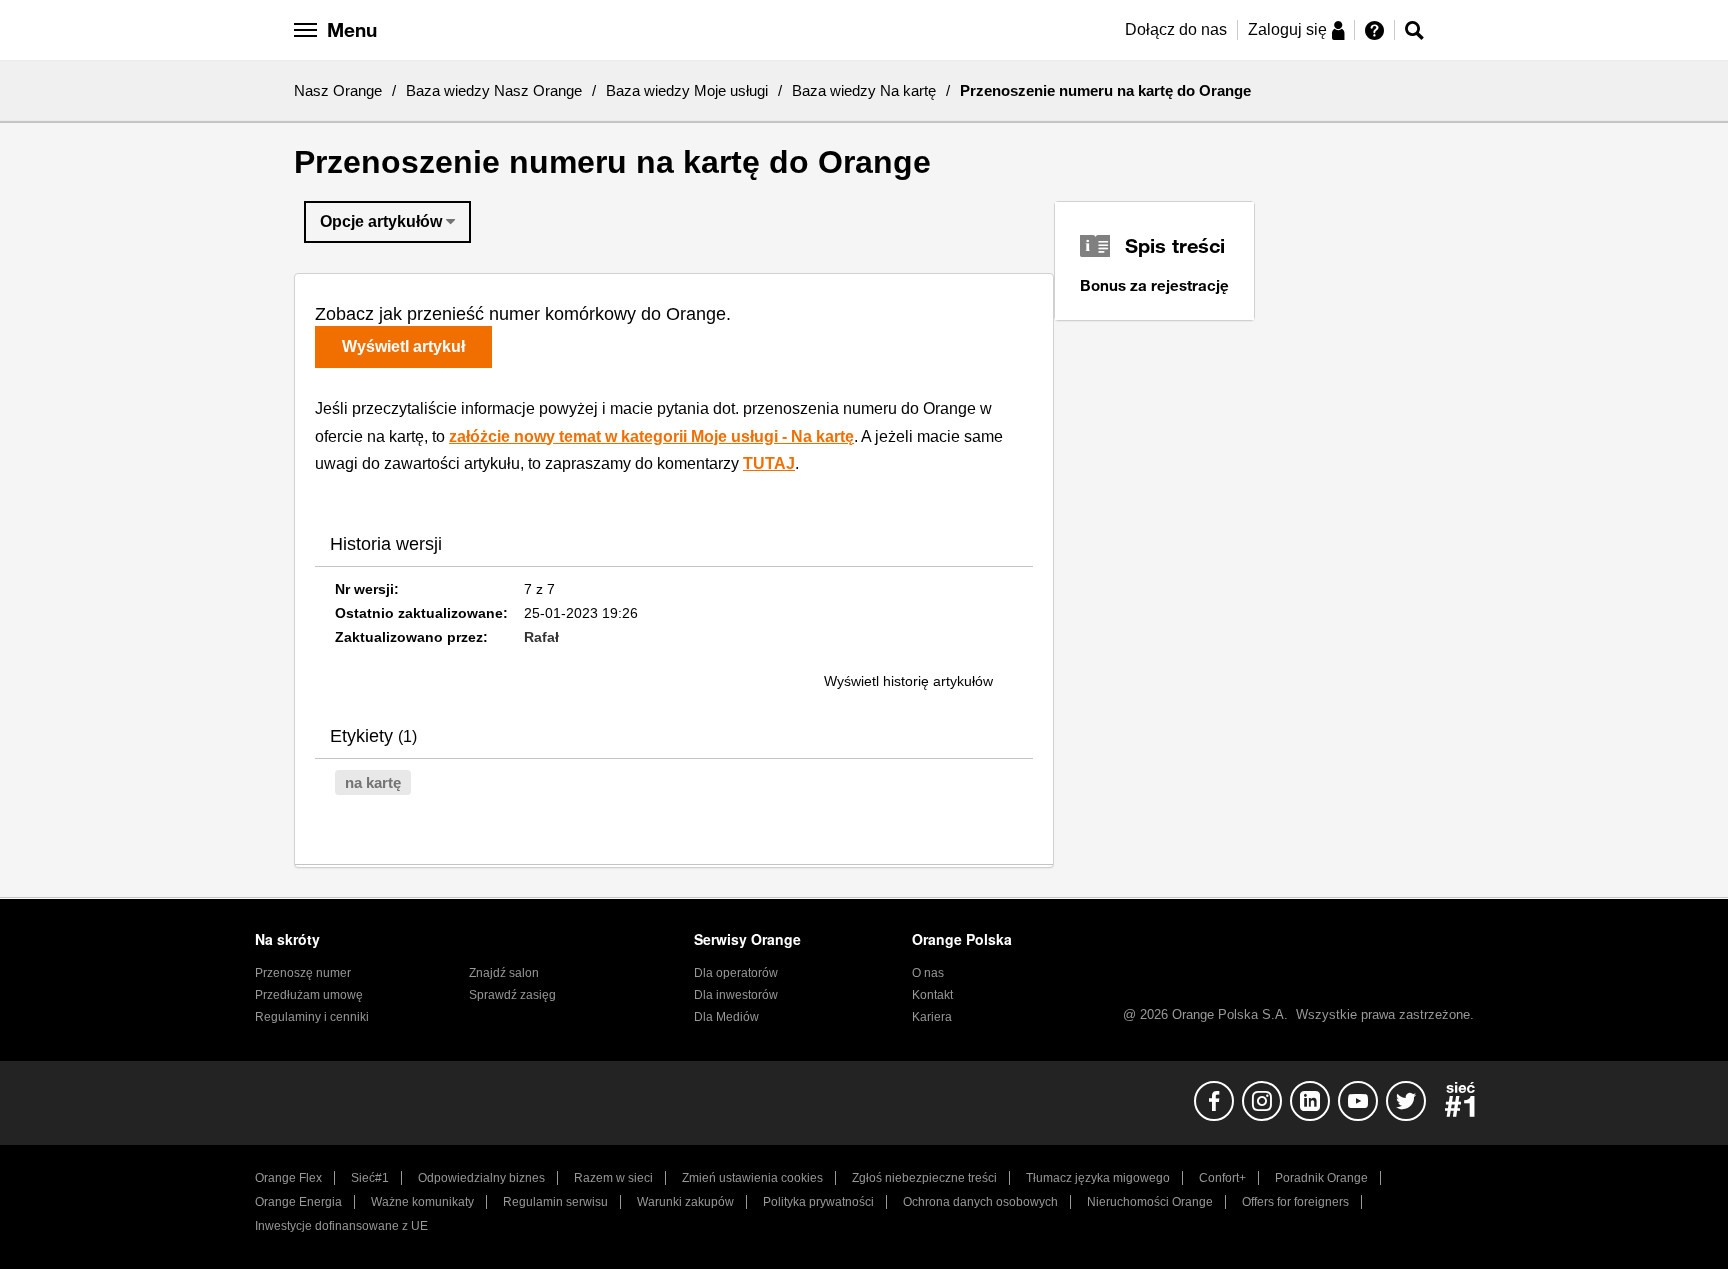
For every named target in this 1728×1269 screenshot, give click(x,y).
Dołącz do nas (1176, 29)
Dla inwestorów (736, 995)
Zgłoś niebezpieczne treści (924, 1178)
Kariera (932, 1017)
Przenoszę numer (303, 973)
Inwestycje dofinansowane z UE (341, 1226)
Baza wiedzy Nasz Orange (494, 90)
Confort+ (1222, 1178)
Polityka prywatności (818, 1202)
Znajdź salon (504, 973)
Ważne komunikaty (422, 1202)
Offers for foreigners (1295, 1202)
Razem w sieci (613, 1178)
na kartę (373, 782)
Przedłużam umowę (309, 995)
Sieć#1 (370, 1178)
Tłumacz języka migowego (1098, 1178)
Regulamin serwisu (555, 1202)
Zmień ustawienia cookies (752, 1178)
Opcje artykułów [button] (381, 221)
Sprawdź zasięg (512, 995)
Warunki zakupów (685, 1202)
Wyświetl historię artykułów (908, 681)
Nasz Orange (338, 90)
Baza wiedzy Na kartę (864, 90)
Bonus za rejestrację (1154, 285)
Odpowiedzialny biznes (481, 1178)
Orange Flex (288, 1178)
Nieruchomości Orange (1150, 1202)
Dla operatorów (736, 973)
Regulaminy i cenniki (312, 1017)
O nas (928, 973)
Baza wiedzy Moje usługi (687, 90)
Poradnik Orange (1321, 1178)
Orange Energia (298, 1202)
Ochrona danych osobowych (980, 1202)
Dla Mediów (726, 1017)
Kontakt (932, 995)
